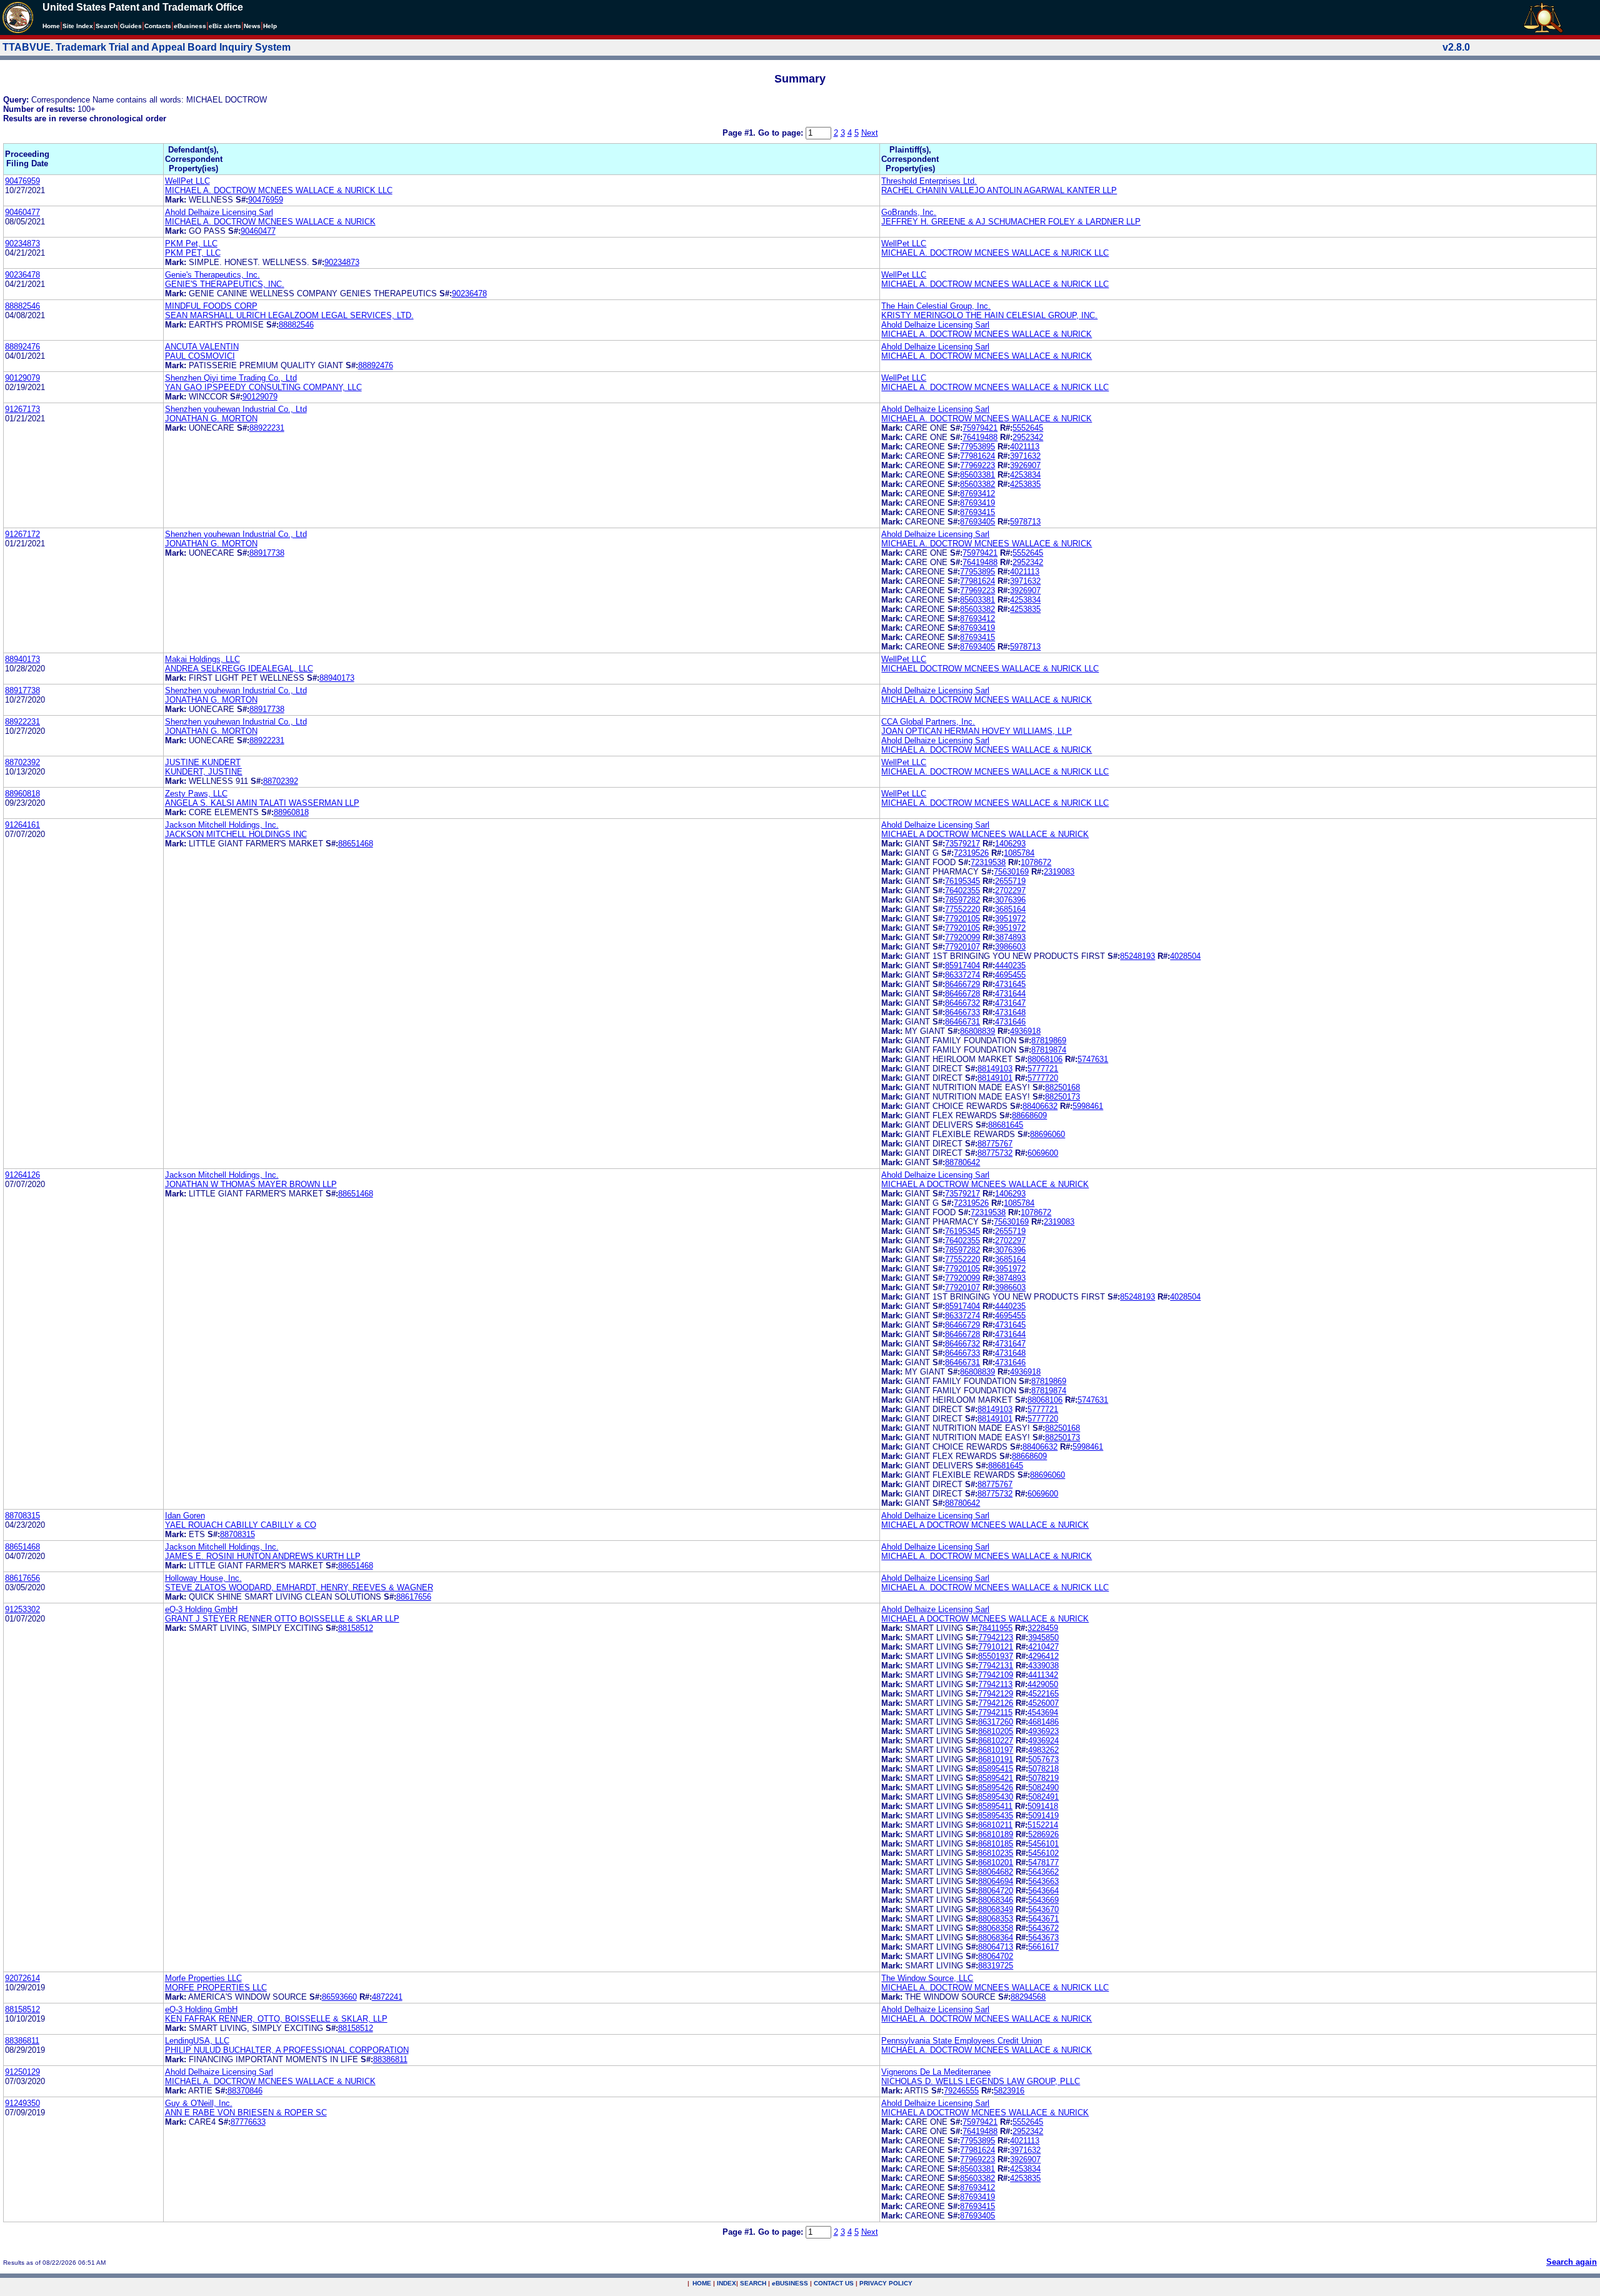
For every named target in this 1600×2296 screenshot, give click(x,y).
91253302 (22, 1609)
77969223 (977, 465)
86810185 (996, 1844)
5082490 (1043, 1787)
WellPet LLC (187, 181)
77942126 (996, 1703)
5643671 (1043, 1919)
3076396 (1010, 900)
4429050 (1043, 1684)
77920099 (962, 937)
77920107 (962, 947)
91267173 (22, 409)
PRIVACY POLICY (886, 2283)
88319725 (996, 1966)
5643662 (1043, 1872)
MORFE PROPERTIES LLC (216, 1988)
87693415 (977, 512)
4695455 (1010, 975)
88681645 (1006, 1125)
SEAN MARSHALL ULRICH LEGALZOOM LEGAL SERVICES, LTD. (289, 315)
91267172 (22, 534)
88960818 (22, 794)
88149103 (995, 1069)
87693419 (977, 503)
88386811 (22, 2041)
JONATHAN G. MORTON (211, 419)
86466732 (962, 1003)
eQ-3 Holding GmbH (201, 1609)
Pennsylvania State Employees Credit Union (962, 2041)
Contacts (158, 26)
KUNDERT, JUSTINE (204, 772)
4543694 (1043, 1712)
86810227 (996, 1741)
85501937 (996, 1656)
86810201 (996, 1862)
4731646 (1010, 1022)
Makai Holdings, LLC (202, 659)
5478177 (1043, 1862)
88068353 (996, 1919)
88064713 (996, 1947)
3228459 (1043, 1628)
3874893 (1010, 937)
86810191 (996, 1759)
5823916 (1009, 2091)
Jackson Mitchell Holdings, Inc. (222, 825)
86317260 (996, 1722)
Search (107, 26)
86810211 (995, 1825)
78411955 (995, 1628)
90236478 (22, 275)
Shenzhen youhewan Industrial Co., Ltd (236, 409)
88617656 (22, 1578)
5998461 (1088, 1106)
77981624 (977, 456)
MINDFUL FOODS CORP (211, 306)
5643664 (1043, 1891)
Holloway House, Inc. (203, 1578)
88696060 (1047, 1134)
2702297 (1010, 890)
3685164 (1010, 909)
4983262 (1043, 1750)
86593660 (339, 1997)
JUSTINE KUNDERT (203, 762)
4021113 (1025, 447)
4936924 (1043, 1741)
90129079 (22, 378)
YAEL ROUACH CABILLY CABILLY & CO (241, 1525)
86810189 (996, 1834)
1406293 (1010, 844)
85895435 (996, 1816)
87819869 (1049, 1040)
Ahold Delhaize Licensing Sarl (219, 212)
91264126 (22, 1175)
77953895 (977, 447)
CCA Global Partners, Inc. (928, 722)
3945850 (1043, 1637)
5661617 (1043, 1947)
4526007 (1043, 1703)
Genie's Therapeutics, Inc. (212, 275)
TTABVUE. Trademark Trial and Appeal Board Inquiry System (147, 47)
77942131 (996, 1666)
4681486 (1043, 1722)
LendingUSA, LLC (197, 2041)
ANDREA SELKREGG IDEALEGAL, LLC (239, 669)
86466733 (962, 1012)
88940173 (22, 659)
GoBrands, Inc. (909, 212)
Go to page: (782, 133)
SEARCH (753, 2283)
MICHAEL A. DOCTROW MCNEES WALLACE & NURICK (270, 222)
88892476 (22, 347)
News (252, 26)
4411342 (1043, 1675)
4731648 (1010, 1012)
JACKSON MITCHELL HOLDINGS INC (236, 834)
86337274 (962, 975)
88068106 (1045, 1059)
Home (51, 26)
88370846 (245, 2091)
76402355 (962, 890)
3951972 (1010, 919)
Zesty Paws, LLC (196, 794)
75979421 (980, 428)
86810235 (996, 1853)
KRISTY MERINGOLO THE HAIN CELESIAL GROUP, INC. (989, 315)
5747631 (1093, 1059)
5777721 (1043, 1069)
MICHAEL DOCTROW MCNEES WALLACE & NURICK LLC (990, 669)
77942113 (995, 1684)
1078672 (1036, 862)
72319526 (971, 853)
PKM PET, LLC (193, 253)
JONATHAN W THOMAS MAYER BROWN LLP (251, 1184)
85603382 (977, 484)
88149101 (995, 1078)
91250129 (22, 2072)
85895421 (996, 1778)
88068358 (996, 1928)
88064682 (996, 1872)
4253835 (1025, 484)
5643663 (1043, 1881)
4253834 (1025, 475)
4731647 (1010, 1003)
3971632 (1025, 456)
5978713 (1025, 522)
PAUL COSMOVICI (200, 356)
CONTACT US (834, 2283)
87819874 (1049, 1050)
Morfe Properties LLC (203, 1978)
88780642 (962, 1162)
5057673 (1043, 1759)
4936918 (1025, 1031)
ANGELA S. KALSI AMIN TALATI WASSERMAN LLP (262, 803)
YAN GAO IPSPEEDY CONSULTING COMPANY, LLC (263, 387)
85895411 (995, 1806)
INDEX (727, 2283)
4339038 (1043, 1666)
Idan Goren (185, 1516)
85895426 (996, 1787)
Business (190, 26)
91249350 (22, 2103)
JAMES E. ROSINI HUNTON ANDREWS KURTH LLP (263, 1556)
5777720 (1043, 1078)
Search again (1572, 2262)
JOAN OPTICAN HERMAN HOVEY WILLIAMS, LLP (977, 731)
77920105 (962, 919)
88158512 (356, 1628)
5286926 (1043, 1834)
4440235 (1010, 965)
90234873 (22, 243)
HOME (702, 2283)
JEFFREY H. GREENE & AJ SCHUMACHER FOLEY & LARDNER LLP (1011, 222)
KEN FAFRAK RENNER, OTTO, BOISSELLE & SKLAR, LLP (276, 2019)
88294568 (1028, 1997)
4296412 (1043, 1656)
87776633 (248, 2122)
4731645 (1010, 984)
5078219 (1043, 1778)
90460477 (22, 212)
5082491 (1043, 1797)
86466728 (962, 994)
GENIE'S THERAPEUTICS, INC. (225, 284)
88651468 (356, 844)
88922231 (267, 428)
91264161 (22, 825)
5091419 (1043, 1816)
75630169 (1011, 872)
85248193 (1137, 956)
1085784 (1019, 853)
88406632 (1040, 1106)
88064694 (996, 1881)
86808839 (977, 1031)
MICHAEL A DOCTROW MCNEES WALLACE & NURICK (985, 834)
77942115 (995, 1712)
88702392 (22, 762)
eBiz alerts (225, 26)
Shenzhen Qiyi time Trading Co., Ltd (231, 378)
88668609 (1029, 1115)
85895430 (996, 1797)
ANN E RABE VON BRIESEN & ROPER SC (246, 2113)
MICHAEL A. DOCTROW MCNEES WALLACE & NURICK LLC (279, 190)
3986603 (1010, 947)
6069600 (1043, 1153)
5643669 (1043, 1900)
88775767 (995, 1144)
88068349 (996, 1909)
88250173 (1062, 1097)
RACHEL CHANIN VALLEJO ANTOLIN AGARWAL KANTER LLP (999, 190)
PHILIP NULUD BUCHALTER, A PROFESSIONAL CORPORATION (287, 2050)
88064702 (996, 1956)
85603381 (977, 475)
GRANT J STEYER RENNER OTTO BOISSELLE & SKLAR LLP (282, 1619)
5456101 (1043, 1844)
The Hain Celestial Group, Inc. (936, 306)
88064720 (996, 1891)
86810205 (996, 1731)
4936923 (1043, 1731)
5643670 (1043, 1909)
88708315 (22, 1516)
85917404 (962, 965)
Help (270, 26)
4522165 (1043, 1694)
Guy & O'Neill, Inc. (199, 2103)
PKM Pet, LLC (191, 243)
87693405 (977, 522)
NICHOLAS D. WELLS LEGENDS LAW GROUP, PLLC (981, 2081)
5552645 (1028, 428)
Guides (131, 26)
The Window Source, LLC (927, 1978)
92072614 (22, 1978)
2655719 (1010, 881)
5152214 (1043, 1825)
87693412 (977, 494)
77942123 (996, 1637)
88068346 (996, 1900)
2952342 (1028, 437)
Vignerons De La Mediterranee (936, 2072)
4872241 (387, 1997)
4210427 (1043, 1647)
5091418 (1043, 1806)
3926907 (1025, 465)
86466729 (962, 984)
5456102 (1043, 1853)
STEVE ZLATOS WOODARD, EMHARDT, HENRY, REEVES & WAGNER (299, 1587)
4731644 (1010, 994)
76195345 (962, 881)
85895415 (996, 1769)
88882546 (22, 306)
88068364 (996, 1938)
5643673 (1043, 1938)
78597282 (962, 900)
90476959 (22, 181)
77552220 (962, 909)
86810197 (996, 1750)
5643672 (1043, 1928)
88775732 (995, 1153)
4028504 (1185, 956)
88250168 (1062, 1087)
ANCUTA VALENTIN (202, 347)
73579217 (962, 844)
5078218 (1043, 1769)
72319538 (988, 862)
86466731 (962, 1022)
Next (870, 133)
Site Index (78, 26)
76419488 (980, 437)
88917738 (267, 553)
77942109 (996, 1675)
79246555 (961, 2091)
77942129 (996, 1694)
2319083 (1059, 872)
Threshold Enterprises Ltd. (929, 181)
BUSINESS (790, 2283)
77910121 (996, 1647)
